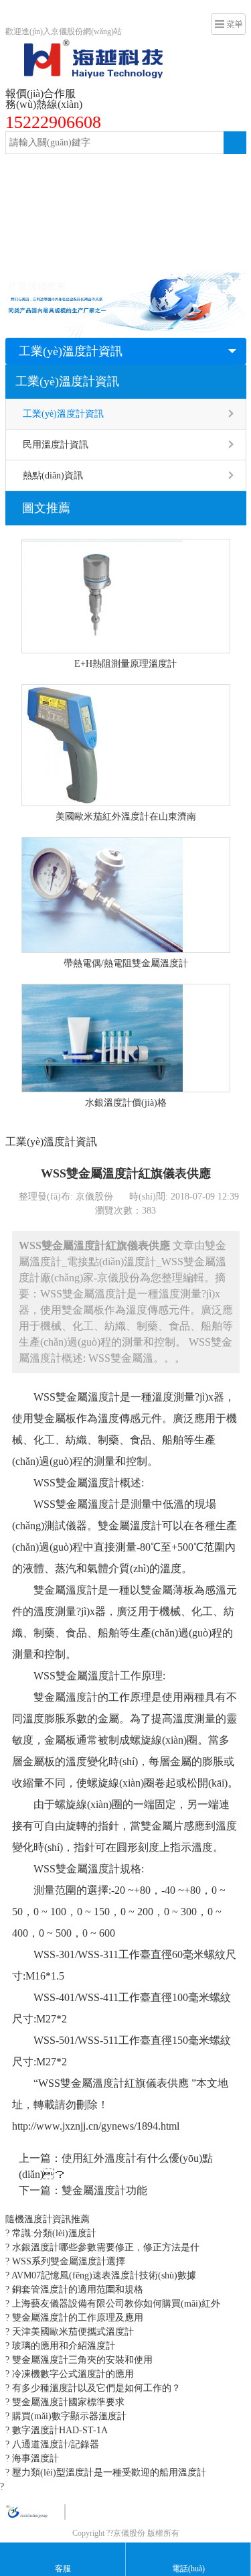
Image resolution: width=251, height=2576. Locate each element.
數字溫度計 (107, 225)
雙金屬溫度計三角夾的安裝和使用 (81, 2360)
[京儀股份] (84, 47)
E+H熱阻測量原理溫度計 (125, 664)
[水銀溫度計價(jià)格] (126, 1038)
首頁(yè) (30, 171)
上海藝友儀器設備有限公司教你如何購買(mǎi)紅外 (115, 2304)
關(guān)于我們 (158, 252)
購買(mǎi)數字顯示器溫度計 (68, 2416)
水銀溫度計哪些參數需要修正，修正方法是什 (104, 2247)
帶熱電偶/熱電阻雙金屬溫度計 (126, 963)
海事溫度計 (34, 2458)
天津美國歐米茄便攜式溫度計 (72, 2332)
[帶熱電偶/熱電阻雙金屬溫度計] (126, 895)
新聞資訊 (93, 252)
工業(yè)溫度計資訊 (71, 351)
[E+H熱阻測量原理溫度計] (126, 596)
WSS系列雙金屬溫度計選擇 (67, 2261)
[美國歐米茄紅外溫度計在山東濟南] (126, 745)
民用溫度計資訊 (56, 445)
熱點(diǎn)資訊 (53, 475)
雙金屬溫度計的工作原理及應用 (76, 2318)
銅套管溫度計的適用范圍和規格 (76, 2290)
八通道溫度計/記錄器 (54, 2444)
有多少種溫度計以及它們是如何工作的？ (95, 2388)
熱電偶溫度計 (41, 225)
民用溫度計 (36, 252)
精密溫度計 (158, 198)
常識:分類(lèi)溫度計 (53, 2233)
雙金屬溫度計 (90, 171)
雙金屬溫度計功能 (104, 2190)
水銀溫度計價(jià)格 (126, 1103)
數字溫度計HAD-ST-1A (59, 2430)
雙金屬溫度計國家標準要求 (67, 2402)
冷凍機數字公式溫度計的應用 (72, 2374)
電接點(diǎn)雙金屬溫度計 (66, 198)
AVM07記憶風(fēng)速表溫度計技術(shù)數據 (103, 2275)
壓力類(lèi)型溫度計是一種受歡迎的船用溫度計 (108, 2472)
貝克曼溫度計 (173, 225)
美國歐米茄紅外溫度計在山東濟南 (126, 817)
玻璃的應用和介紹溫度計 (62, 2346)
